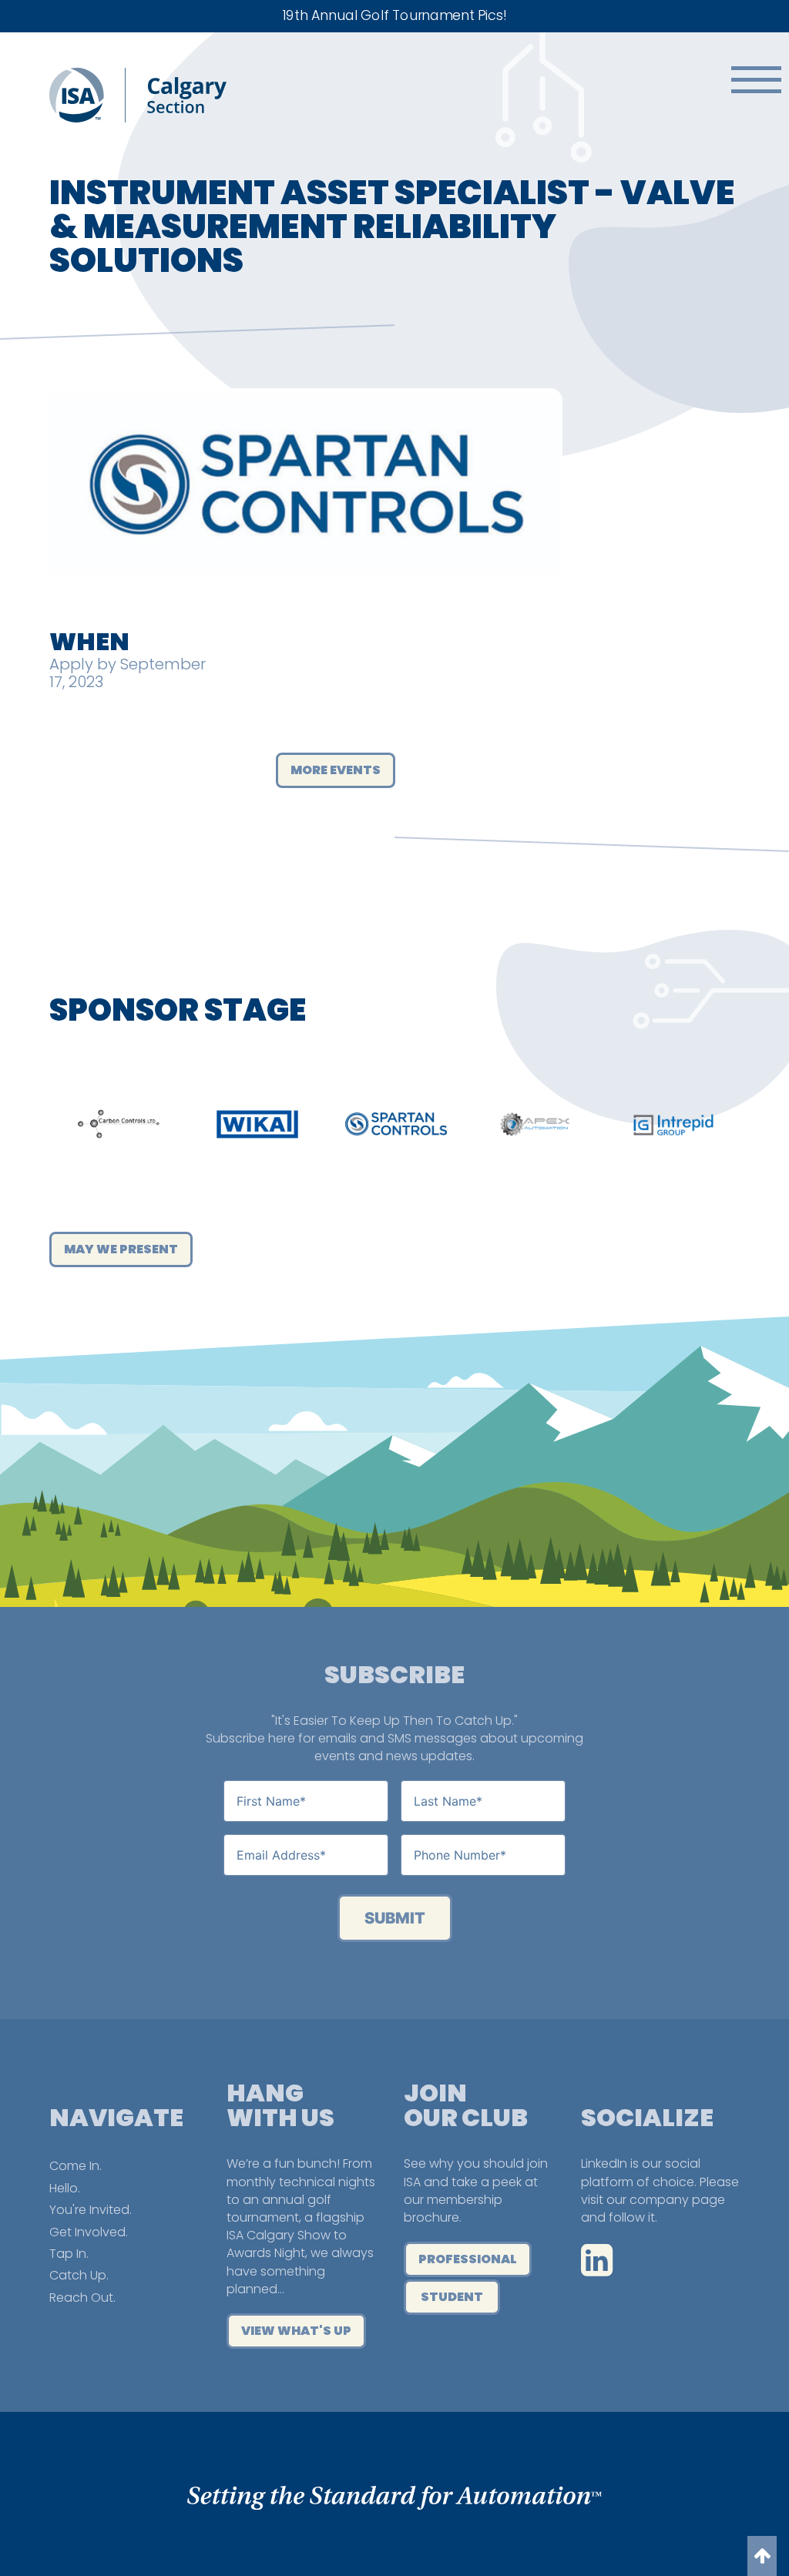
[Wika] (257, 1124)
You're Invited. (91, 2210)
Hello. (65, 2188)
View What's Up (296, 2331)
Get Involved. (89, 2232)
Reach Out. (82, 2298)
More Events (336, 770)
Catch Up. (79, 2275)
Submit (395, 1918)
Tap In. (69, 2254)
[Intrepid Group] (673, 1124)
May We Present (121, 1249)
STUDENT (452, 2297)
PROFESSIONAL (468, 2259)
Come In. (76, 2166)
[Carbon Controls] (119, 1124)
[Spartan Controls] (396, 1124)
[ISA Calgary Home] (138, 118)
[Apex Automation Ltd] (535, 1124)
